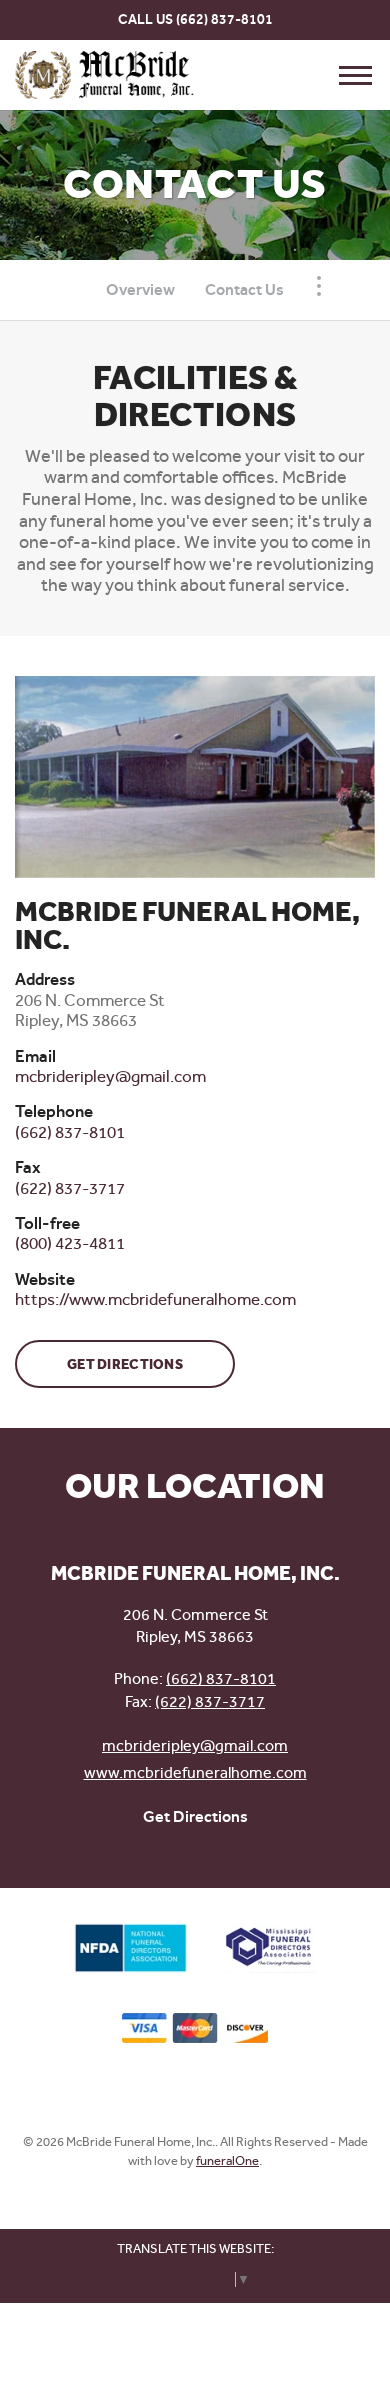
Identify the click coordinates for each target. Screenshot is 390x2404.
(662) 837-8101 (224, 19)
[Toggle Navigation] (319, 286)
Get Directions (125, 1364)
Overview (140, 289)
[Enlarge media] (195, 777)
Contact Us (244, 289)
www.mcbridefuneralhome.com (195, 1772)
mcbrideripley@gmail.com (195, 1745)
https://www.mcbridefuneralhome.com (155, 1299)
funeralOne (227, 2160)
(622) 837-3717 (210, 1701)
